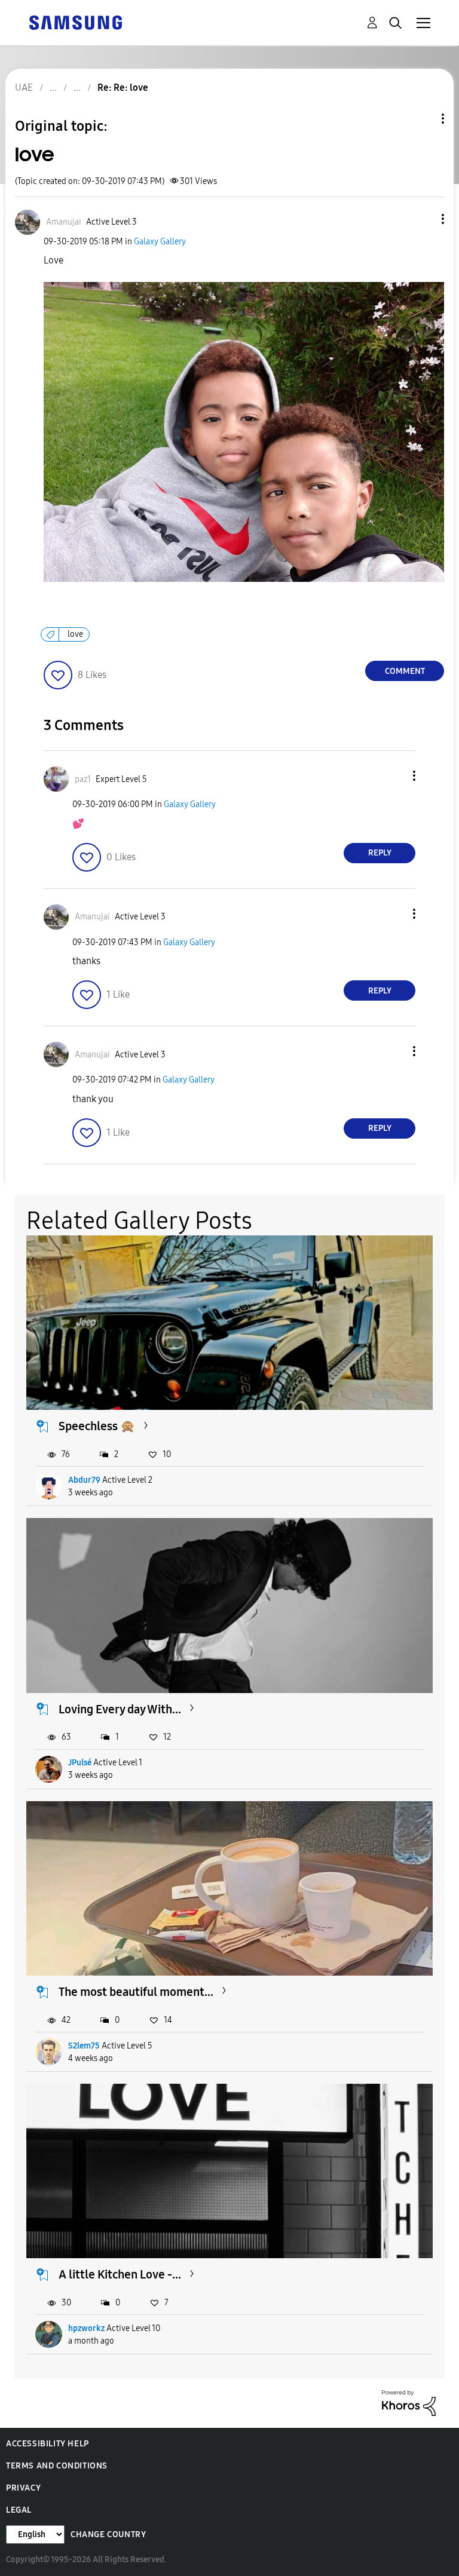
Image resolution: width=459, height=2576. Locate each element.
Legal (19, 2510)
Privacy (23, 2488)
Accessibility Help (48, 2444)
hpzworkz (86, 2328)
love (75, 634)
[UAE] (75, 22)
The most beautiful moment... (136, 1992)
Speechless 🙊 (97, 1426)
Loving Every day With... (120, 1709)
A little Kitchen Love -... (120, 2274)
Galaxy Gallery (160, 242)
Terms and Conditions (57, 2466)
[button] (423, 219)
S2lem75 (84, 2046)
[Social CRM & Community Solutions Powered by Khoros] (409, 2402)
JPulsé (80, 1763)
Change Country (108, 2534)
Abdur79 (84, 1480)
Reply (380, 853)
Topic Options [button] (423, 119)
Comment (405, 671)
